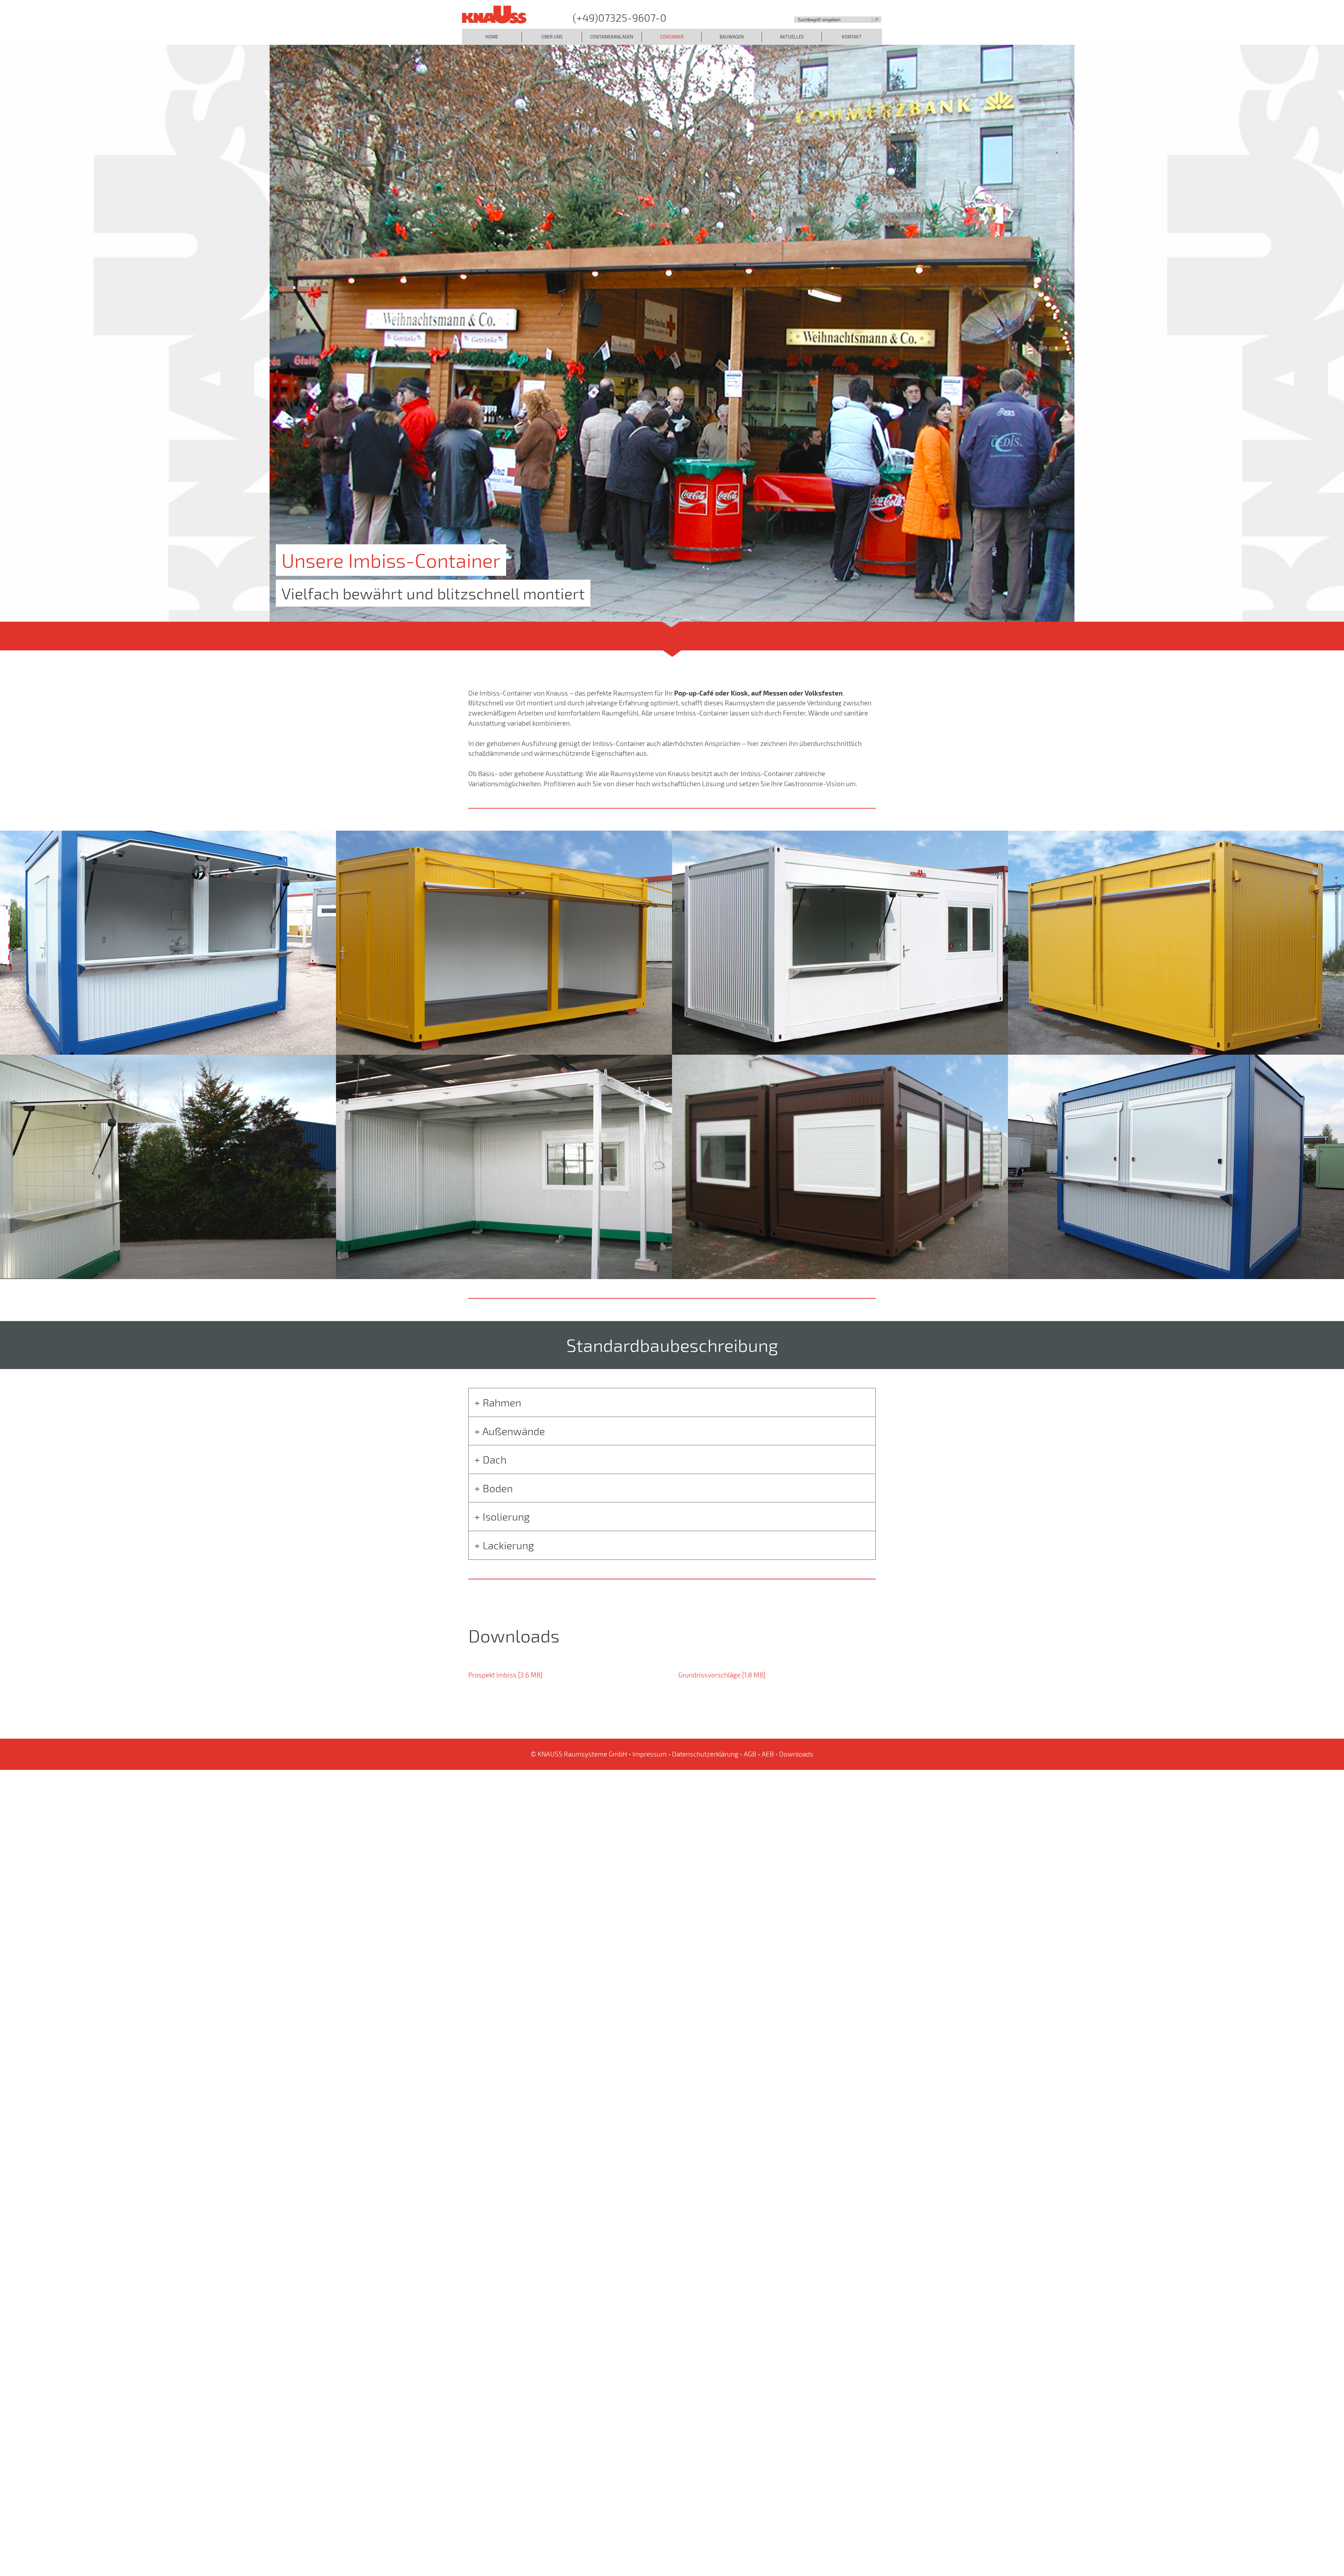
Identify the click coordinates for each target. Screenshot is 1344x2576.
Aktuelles (792, 37)
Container (672, 37)
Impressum (650, 1754)
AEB (768, 1754)
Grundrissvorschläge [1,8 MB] (722, 1675)
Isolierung (506, 1516)
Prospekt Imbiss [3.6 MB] (505, 1675)
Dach (495, 1459)
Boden (498, 1488)
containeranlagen (612, 37)
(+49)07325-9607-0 (619, 18)
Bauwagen (732, 37)
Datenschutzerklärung (705, 1754)
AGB (750, 1754)
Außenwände (514, 1431)
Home (492, 37)
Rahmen (502, 1402)
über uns (552, 37)
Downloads (796, 1754)
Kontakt (852, 37)
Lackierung (508, 1545)
